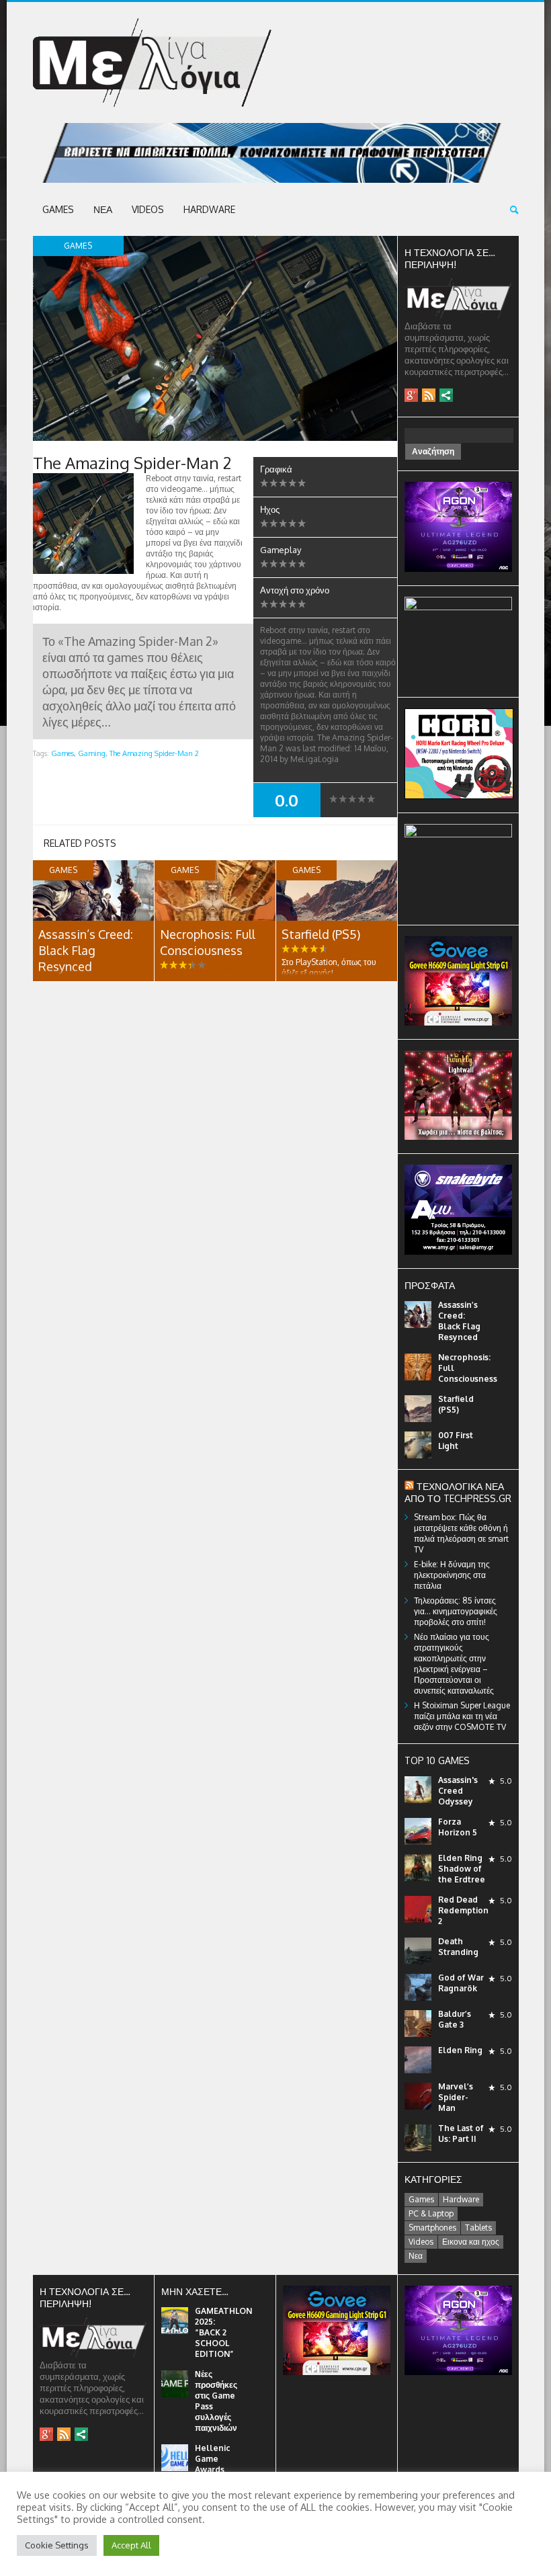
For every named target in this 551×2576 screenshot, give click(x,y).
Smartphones (432, 2228)
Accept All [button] (131, 2545)
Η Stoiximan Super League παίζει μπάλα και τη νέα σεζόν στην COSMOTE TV (462, 1716)
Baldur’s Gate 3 (455, 2019)
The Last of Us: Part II (461, 2133)
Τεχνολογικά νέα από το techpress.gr (458, 1492)
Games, (63, 753)
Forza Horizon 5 (458, 1827)
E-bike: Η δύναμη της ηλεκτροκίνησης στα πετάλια (452, 1575)
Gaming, (93, 753)
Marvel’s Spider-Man (456, 2097)
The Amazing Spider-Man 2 (154, 753)
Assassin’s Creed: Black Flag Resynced (86, 950)
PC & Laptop (431, 2213)
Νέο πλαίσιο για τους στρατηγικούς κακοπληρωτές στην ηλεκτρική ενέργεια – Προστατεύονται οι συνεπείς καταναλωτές (454, 1664)
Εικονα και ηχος (471, 2242)
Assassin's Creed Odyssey (458, 1791)
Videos (148, 209)
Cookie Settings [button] (57, 2545)
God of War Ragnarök (461, 1983)
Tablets (478, 2228)
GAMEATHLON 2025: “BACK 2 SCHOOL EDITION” (223, 2332)
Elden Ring (460, 2050)
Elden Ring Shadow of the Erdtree (462, 1869)
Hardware (209, 209)
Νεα (103, 209)
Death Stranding (458, 1947)
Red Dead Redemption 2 (463, 1910)
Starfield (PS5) (321, 934)
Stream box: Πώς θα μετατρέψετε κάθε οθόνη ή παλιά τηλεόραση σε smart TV (461, 1533)
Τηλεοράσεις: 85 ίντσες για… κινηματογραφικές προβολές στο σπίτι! (456, 1611)
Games (58, 209)
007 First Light (456, 1441)
